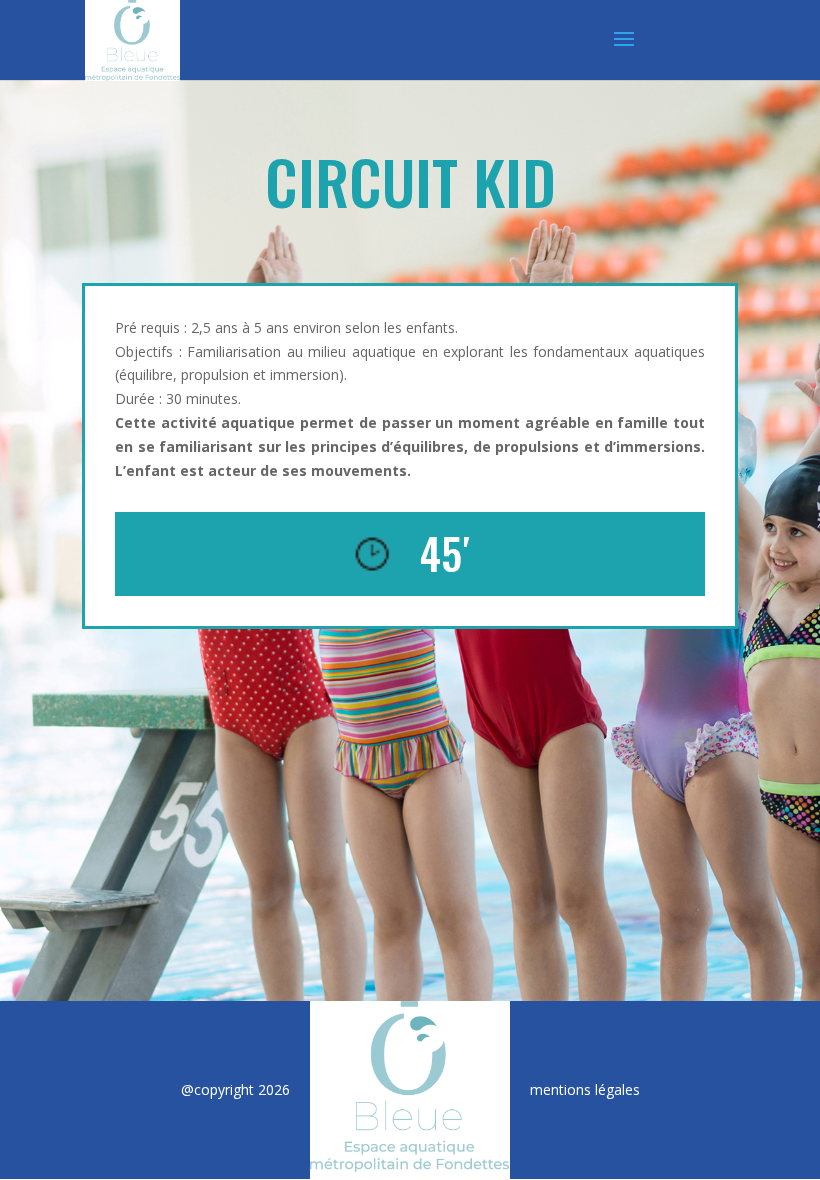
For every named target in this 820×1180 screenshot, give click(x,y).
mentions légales (585, 1089)
